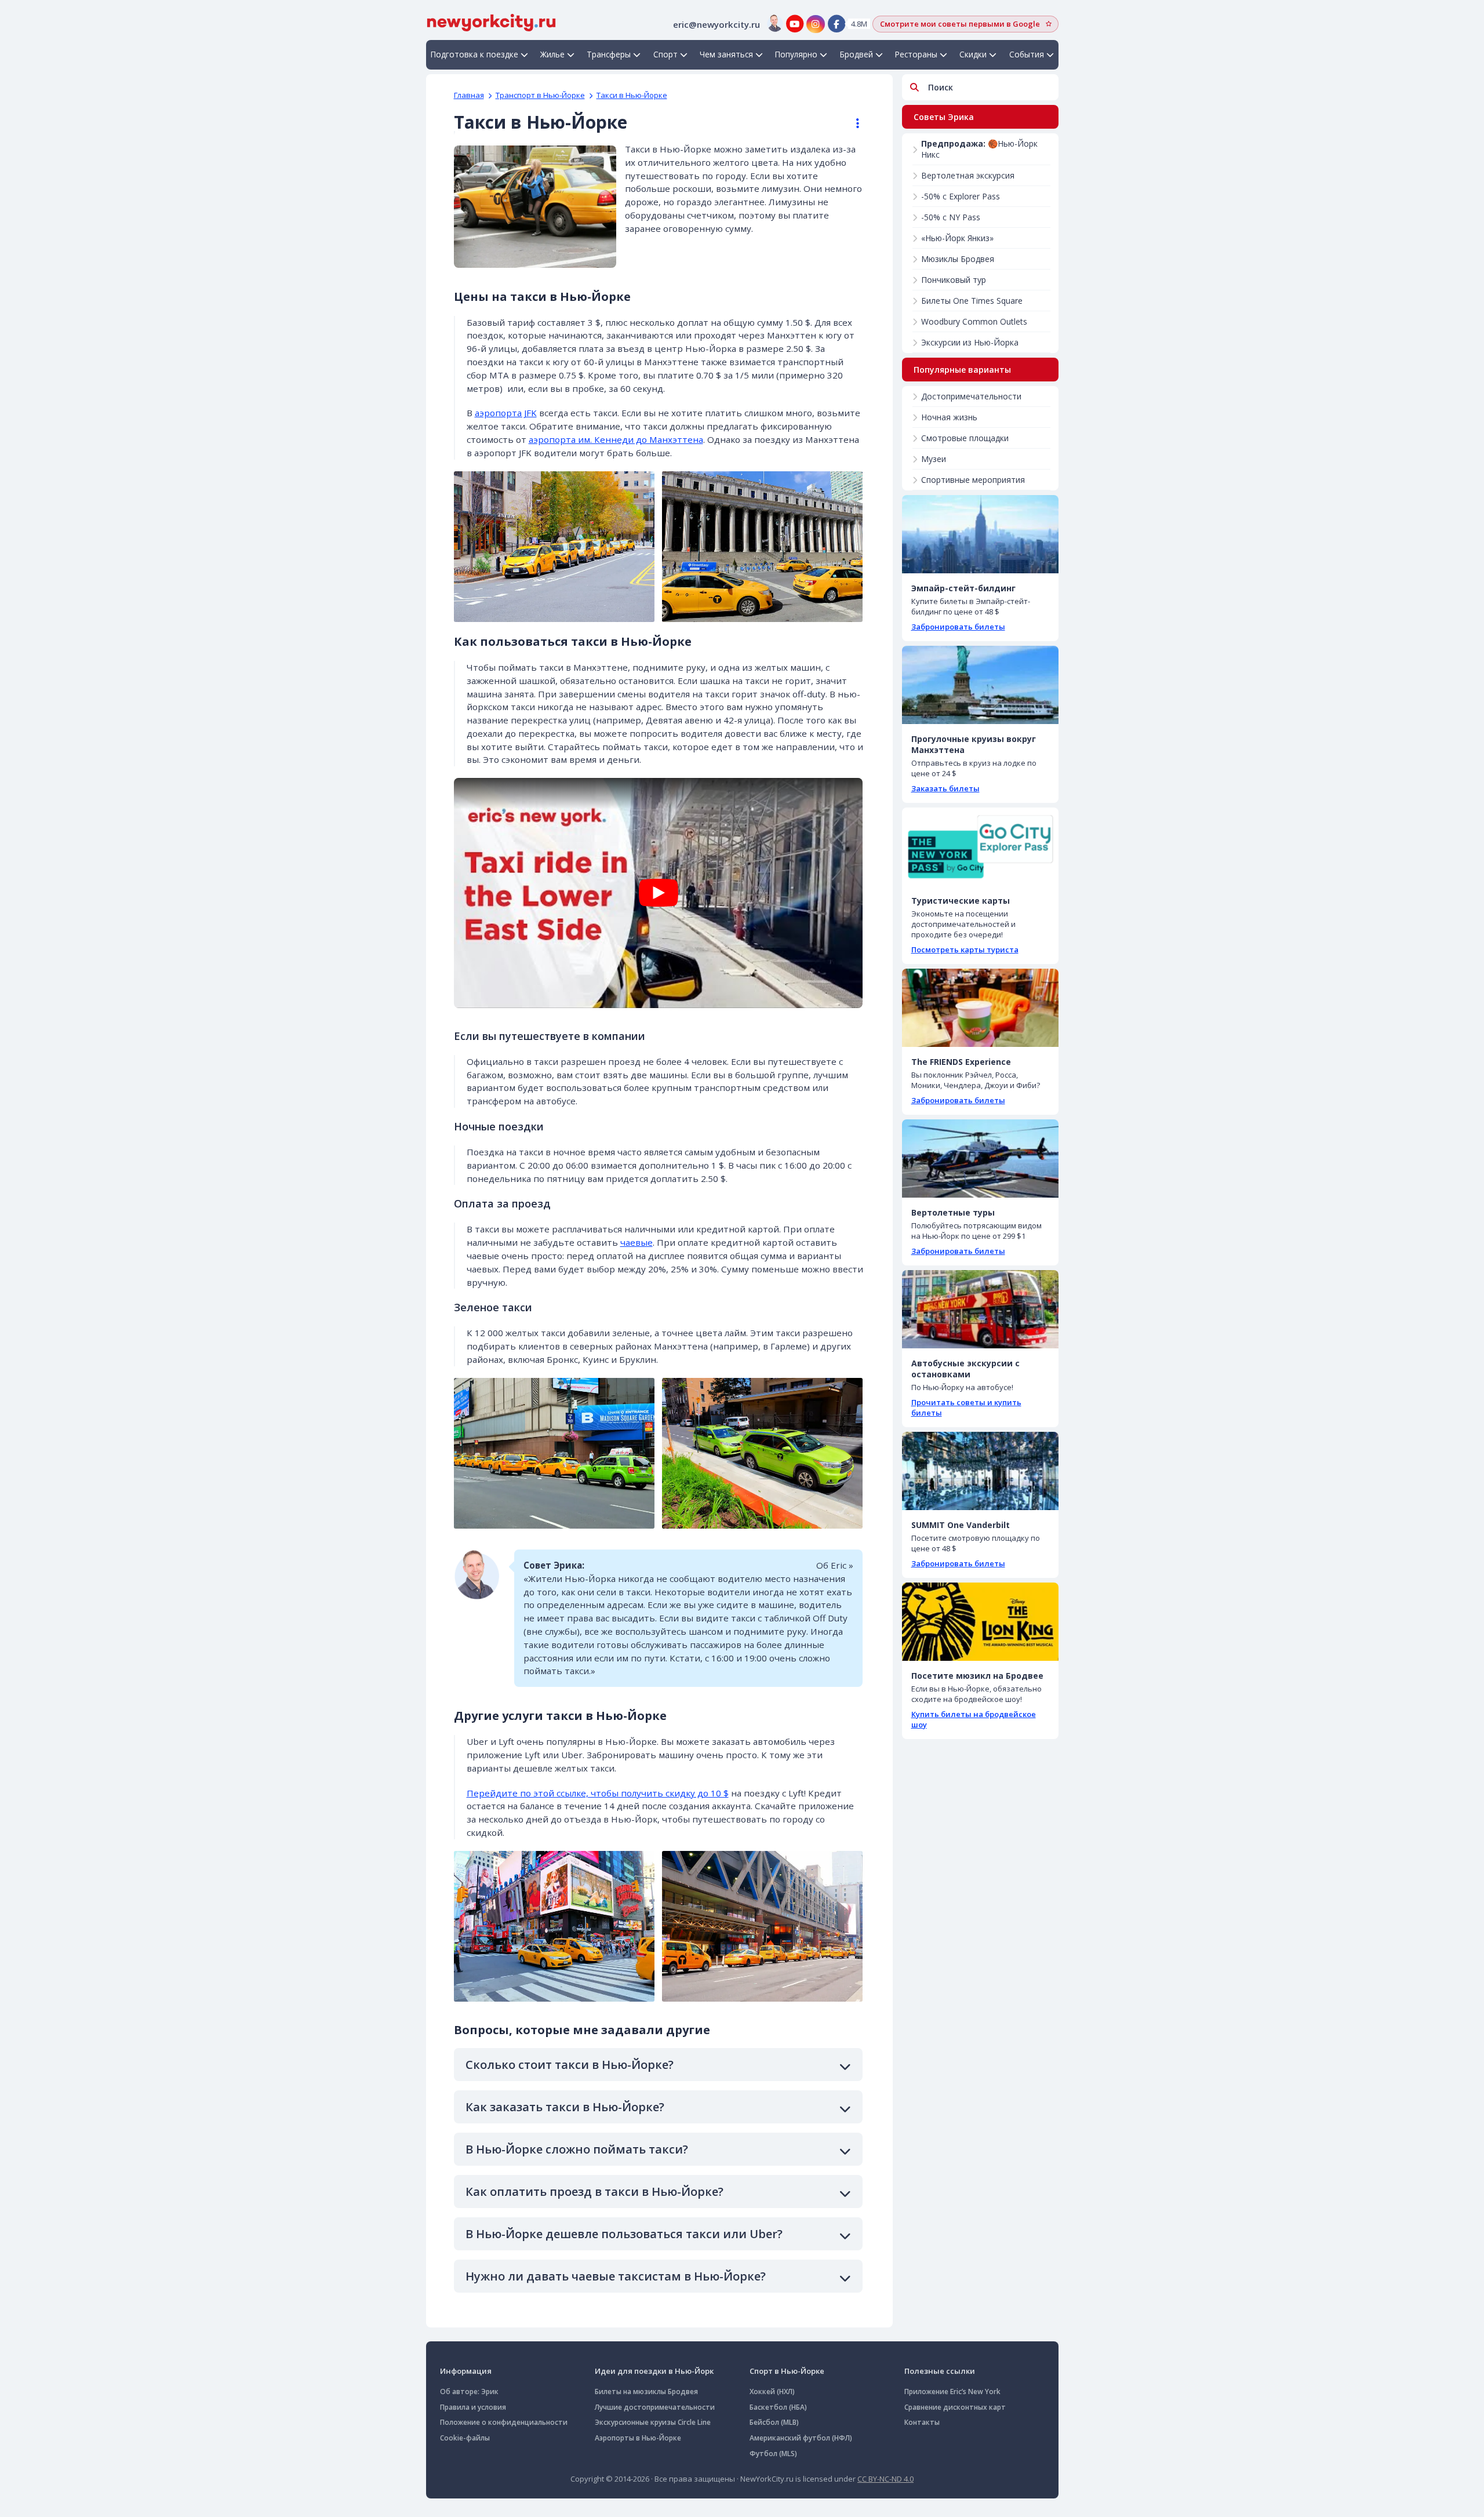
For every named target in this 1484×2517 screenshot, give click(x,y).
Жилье (552, 54)
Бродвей (856, 54)
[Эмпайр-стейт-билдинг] (980, 534)
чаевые (636, 1242)
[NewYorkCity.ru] (491, 21)
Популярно (796, 54)
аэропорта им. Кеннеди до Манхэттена (616, 439)
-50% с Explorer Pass (961, 196)
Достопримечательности (971, 396)
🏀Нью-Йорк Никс (979, 149)
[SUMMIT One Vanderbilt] (980, 1471)
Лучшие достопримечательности (655, 2407)
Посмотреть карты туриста (965, 950)
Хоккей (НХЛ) (772, 2391)
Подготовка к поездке (474, 54)
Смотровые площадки (965, 438)
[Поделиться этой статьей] (852, 123)
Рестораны (916, 54)
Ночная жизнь (949, 417)
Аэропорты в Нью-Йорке (638, 2438)
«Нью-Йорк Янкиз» (957, 238)
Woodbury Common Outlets (974, 321)
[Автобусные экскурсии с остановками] (980, 1309)
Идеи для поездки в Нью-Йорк (654, 2371)
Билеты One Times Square (972, 301)
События (1027, 54)
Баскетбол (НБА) (778, 2407)
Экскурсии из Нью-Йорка (970, 342)
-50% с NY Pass (951, 217)
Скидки (973, 54)
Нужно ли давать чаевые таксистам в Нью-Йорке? (616, 2276)
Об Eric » (835, 1565)
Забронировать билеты (958, 627)
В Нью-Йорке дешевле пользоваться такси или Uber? (624, 2234)
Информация (466, 2371)
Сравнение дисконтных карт (955, 2407)
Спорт (665, 54)
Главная (469, 95)
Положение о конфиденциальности (504, 2422)
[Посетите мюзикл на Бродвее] (980, 1622)
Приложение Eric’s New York (952, 2391)
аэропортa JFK (506, 413)
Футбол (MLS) (773, 2454)
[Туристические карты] (980, 847)
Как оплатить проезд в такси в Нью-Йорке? (594, 2192)
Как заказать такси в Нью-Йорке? (565, 2107)
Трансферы (609, 54)
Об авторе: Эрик (469, 2391)
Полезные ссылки (940, 2371)
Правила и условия (473, 2407)
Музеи (934, 459)
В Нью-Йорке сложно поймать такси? (577, 2149)
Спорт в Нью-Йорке (787, 2371)
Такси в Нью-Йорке (632, 95)
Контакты (922, 2422)
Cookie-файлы (465, 2438)
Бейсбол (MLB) (774, 2422)
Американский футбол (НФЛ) (801, 2438)
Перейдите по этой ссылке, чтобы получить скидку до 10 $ (598, 1793)
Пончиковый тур (954, 280)
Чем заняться (726, 54)
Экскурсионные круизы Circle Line (653, 2422)
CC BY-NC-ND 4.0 (885, 2479)
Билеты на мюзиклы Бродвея (646, 2391)
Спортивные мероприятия (973, 480)
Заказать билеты (945, 788)
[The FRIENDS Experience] (980, 1008)
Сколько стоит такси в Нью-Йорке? (570, 2065)
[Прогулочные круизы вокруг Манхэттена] (980, 685)
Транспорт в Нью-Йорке (540, 95)
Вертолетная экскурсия (968, 175)
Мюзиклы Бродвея (958, 259)
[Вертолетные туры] (980, 1159)
